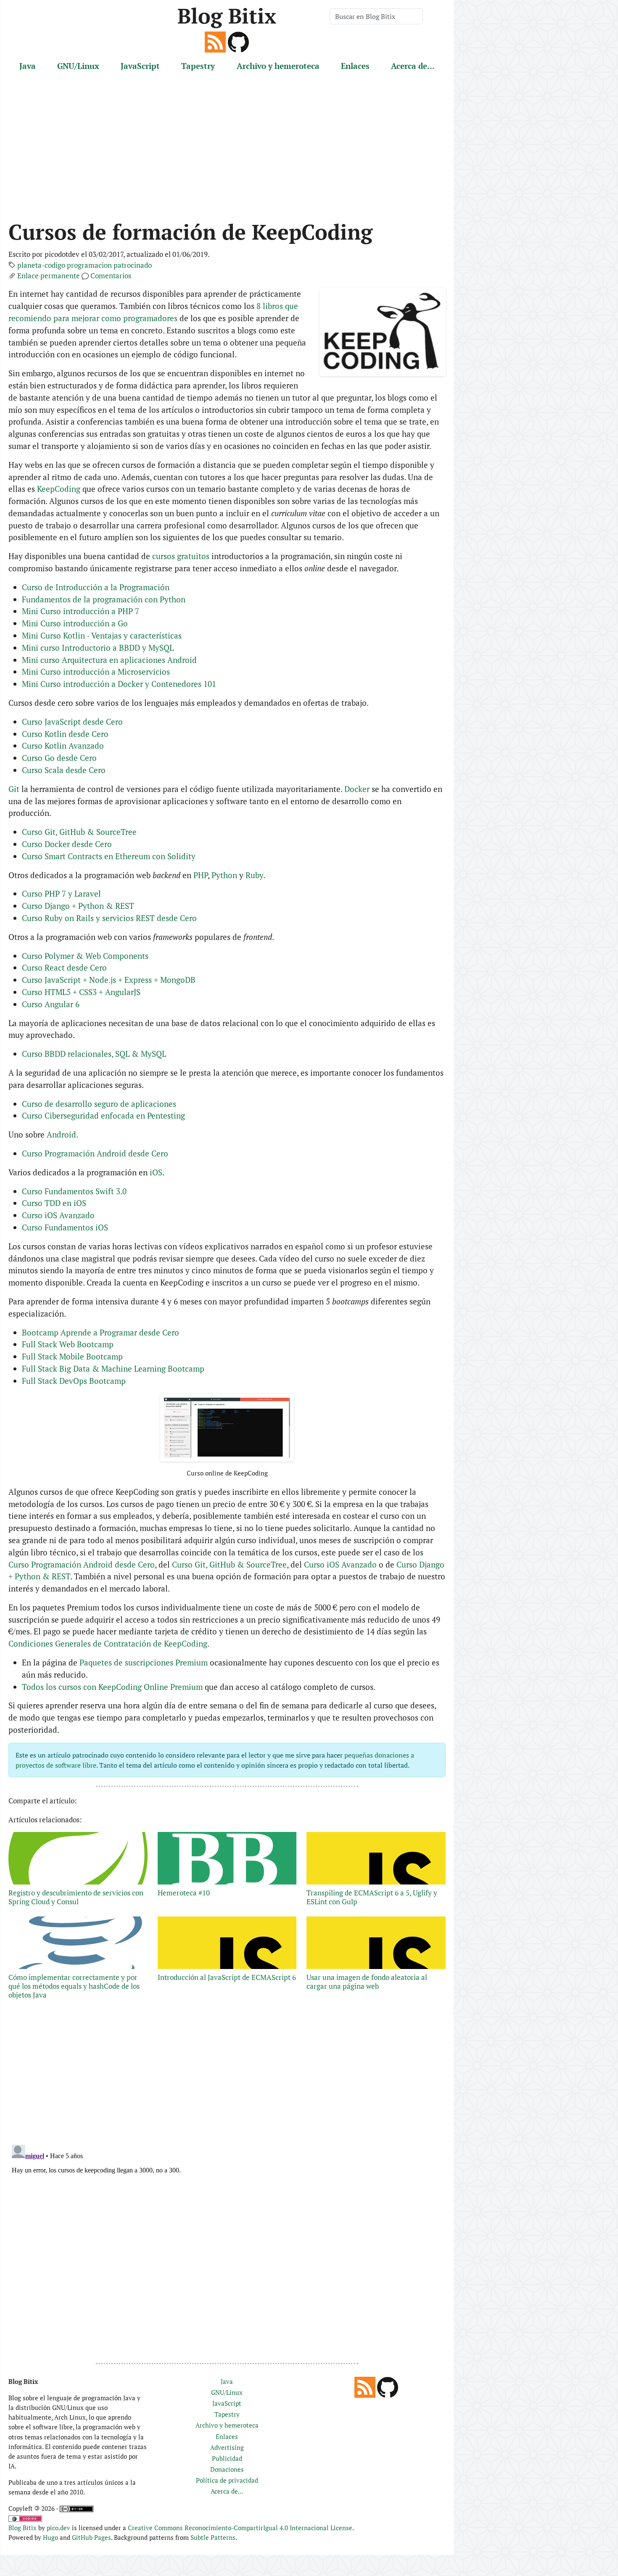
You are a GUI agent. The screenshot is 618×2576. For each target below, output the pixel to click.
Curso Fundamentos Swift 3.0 (74, 1191)
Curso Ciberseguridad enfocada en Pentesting (103, 1115)
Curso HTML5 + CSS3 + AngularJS (81, 992)
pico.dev (58, 2528)
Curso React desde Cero (64, 967)
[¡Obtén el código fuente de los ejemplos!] (238, 41)
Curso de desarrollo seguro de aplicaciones (99, 1104)
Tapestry (198, 66)
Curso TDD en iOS (54, 1203)
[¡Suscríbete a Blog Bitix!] (215, 41)
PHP (201, 875)
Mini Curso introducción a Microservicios (96, 672)
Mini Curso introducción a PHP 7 (81, 611)
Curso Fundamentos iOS (65, 1227)
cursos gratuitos (181, 556)
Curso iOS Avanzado (58, 1215)
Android (61, 1134)
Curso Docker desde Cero (67, 844)
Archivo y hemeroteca (278, 66)
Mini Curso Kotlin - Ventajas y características (102, 635)
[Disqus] (227, 2246)
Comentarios (111, 276)
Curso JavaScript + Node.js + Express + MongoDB (109, 980)
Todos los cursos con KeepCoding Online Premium (112, 1687)
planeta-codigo (41, 265)
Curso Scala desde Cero (64, 770)
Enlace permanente (49, 276)
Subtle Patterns (213, 2537)
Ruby (254, 875)
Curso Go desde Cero (59, 758)
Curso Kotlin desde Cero (65, 734)
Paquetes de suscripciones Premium (144, 1662)
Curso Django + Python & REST (78, 906)
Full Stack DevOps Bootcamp (74, 1381)
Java (28, 66)
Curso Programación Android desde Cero (95, 1153)
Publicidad (227, 2458)
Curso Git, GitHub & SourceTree (79, 832)
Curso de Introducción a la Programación (96, 587)
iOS (156, 1172)
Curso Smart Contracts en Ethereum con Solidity (109, 856)
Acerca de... (413, 66)
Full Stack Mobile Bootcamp (72, 1356)
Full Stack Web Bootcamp (68, 1344)
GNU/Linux (78, 66)
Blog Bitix (227, 16)
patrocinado (133, 265)
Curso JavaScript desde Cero (72, 722)
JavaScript (140, 66)
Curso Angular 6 (51, 1004)
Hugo (50, 2537)
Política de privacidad (227, 2480)
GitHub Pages (91, 2537)
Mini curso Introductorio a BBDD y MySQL (98, 648)
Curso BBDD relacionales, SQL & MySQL (94, 1054)
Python (224, 875)
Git (14, 789)
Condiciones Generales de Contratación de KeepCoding (108, 1643)
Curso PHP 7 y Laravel (61, 893)
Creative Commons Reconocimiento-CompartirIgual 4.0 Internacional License (240, 2528)
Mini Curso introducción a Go (75, 623)
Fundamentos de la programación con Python (104, 599)
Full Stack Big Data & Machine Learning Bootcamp (113, 1368)
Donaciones (227, 2469)
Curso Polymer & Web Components (85, 956)
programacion (89, 265)
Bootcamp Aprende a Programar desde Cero (100, 1332)
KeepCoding (59, 489)
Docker (357, 789)
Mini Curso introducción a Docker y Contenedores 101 (119, 684)
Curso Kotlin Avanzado (63, 746)
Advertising (227, 2447)
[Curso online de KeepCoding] (227, 1428)
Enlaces (355, 66)
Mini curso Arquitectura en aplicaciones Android (109, 660)
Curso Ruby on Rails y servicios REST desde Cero (109, 918)
